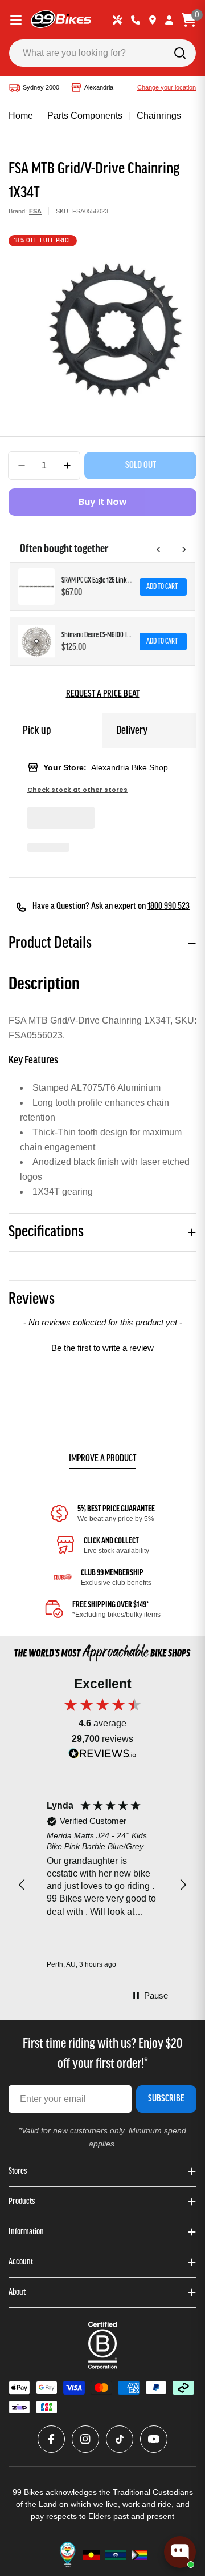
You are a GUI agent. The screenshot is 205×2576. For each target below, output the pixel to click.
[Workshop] (117, 20)
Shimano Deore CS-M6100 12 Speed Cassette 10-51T (97, 635)
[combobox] (102, 53)
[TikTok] (120, 2439)
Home (21, 116)
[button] (102, 1346)
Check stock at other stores (77, 790)
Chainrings (159, 116)
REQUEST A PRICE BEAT (103, 694)
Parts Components (85, 116)
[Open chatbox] (180, 2552)
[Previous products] (159, 549)
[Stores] (153, 20)
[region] (102, 1885)
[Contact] (136, 20)
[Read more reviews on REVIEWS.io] (102, 1756)
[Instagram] (85, 2439)
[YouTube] (154, 2439)
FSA (35, 211)
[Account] (169, 20)
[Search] (180, 53)
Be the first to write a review (102, 1348)
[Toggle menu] (16, 20)
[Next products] (184, 549)
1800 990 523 (169, 907)
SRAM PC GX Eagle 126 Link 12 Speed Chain (97, 581)
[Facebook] (51, 2439)
